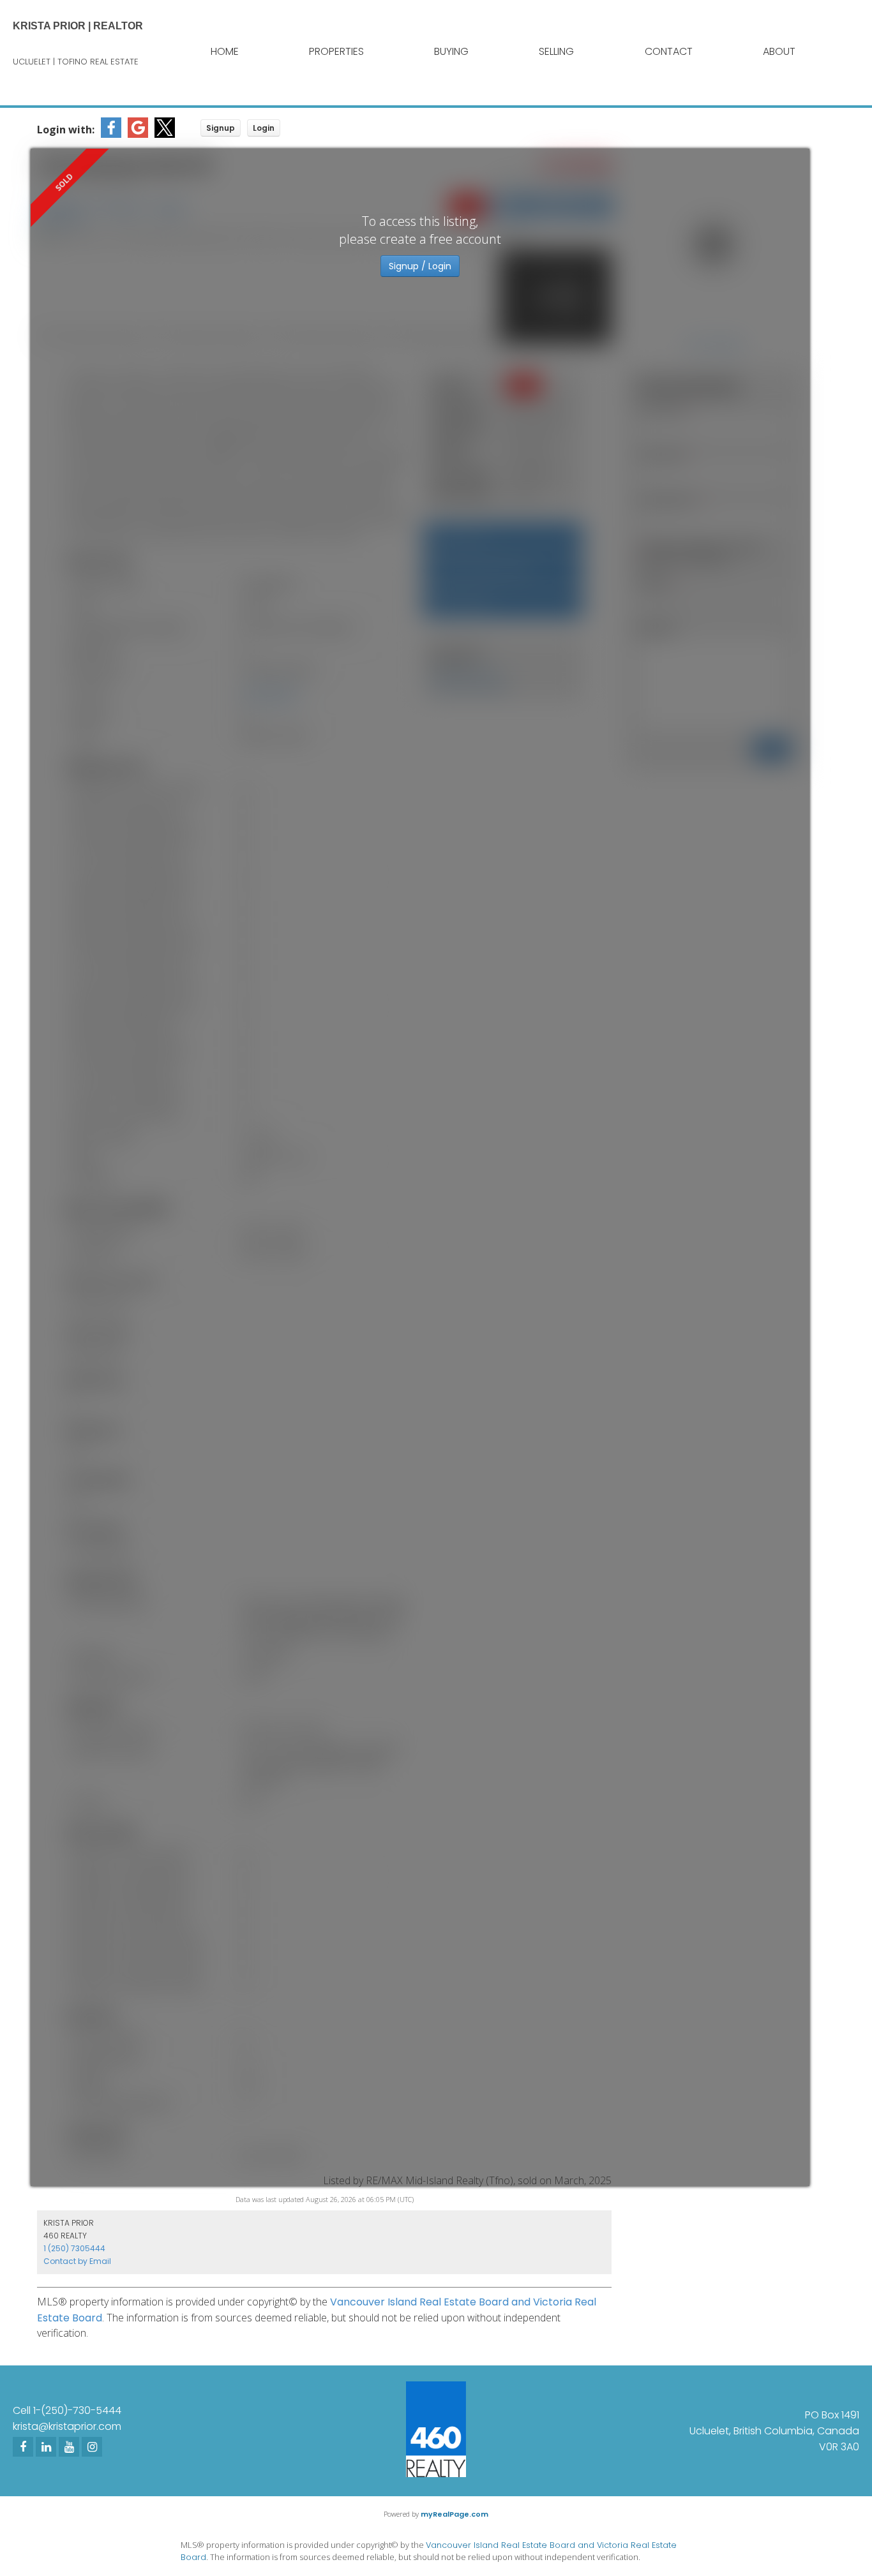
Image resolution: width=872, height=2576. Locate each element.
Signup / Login (420, 266)
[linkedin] (46, 2447)
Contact (669, 51)
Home (225, 51)
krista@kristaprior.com (67, 2426)
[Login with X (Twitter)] (165, 134)
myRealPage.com (455, 2514)
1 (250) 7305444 (74, 2248)
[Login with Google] (138, 134)
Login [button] (264, 128)
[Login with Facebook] (111, 134)
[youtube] (69, 2447)
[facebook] (23, 2447)
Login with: (66, 130)
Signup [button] (221, 128)
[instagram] (92, 2447)
